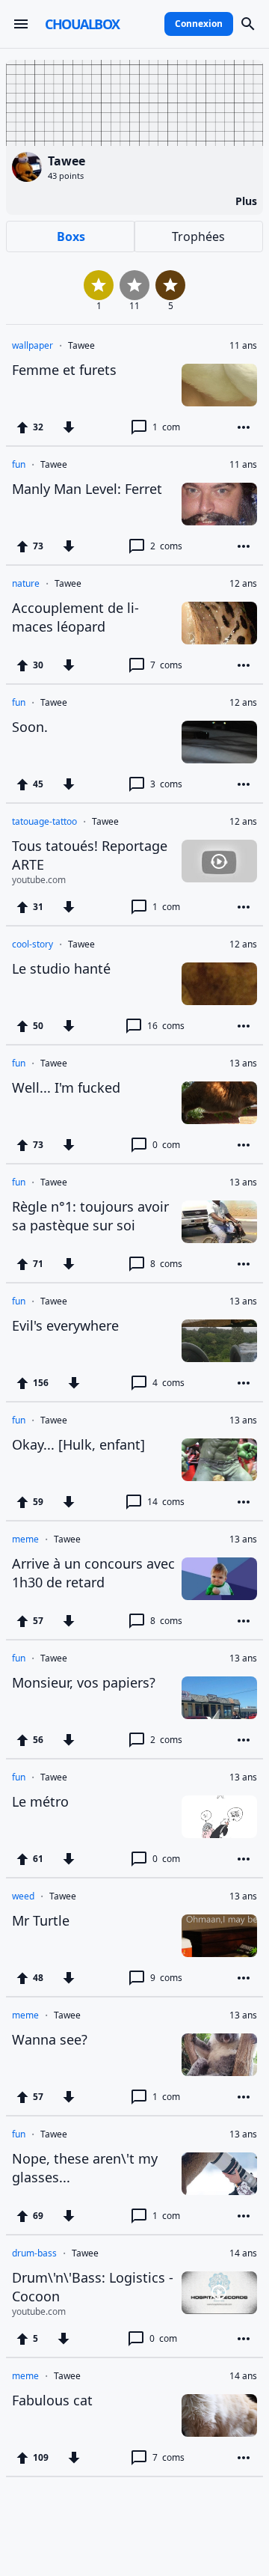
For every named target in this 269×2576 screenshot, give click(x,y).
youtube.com (39, 880)
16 (166, 1026)
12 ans (243, 584)
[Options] (244, 427)
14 (166, 1502)
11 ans (243, 346)
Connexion (199, 24)
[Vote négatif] (69, 427)
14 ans (243, 2253)
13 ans (243, 1063)
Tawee (81, 346)
